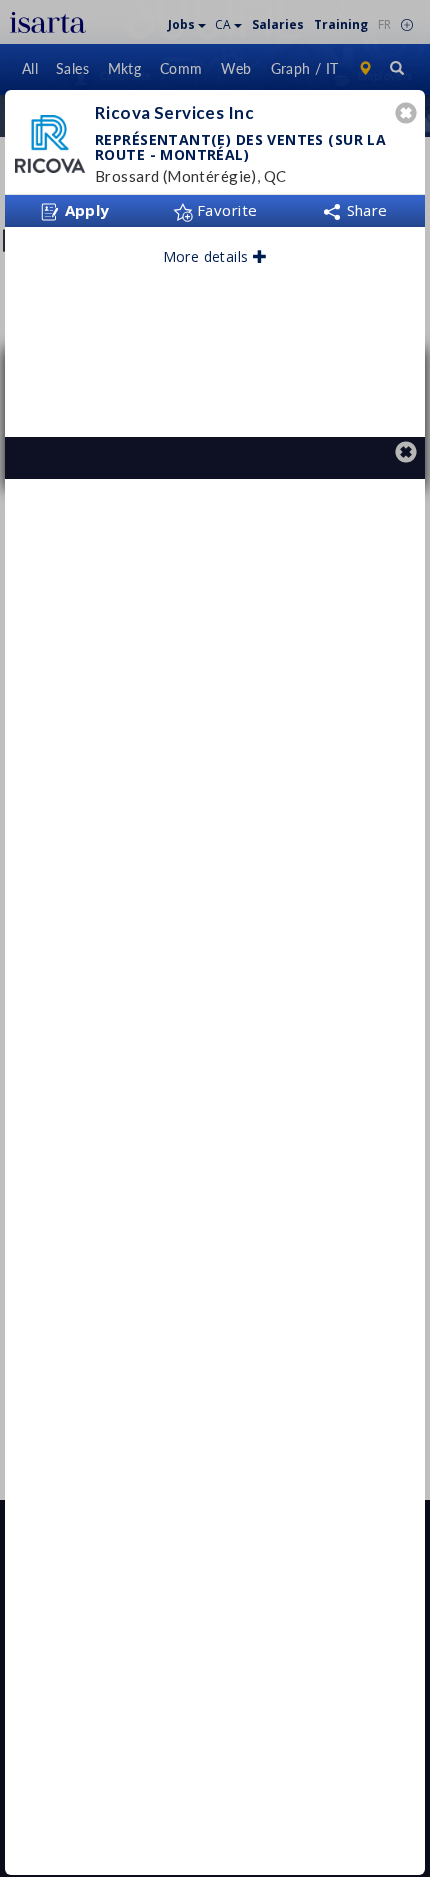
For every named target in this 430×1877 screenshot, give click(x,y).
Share (365, 210)
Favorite (225, 210)
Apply (85, 210)
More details (208, 256)
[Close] (409, 115)
